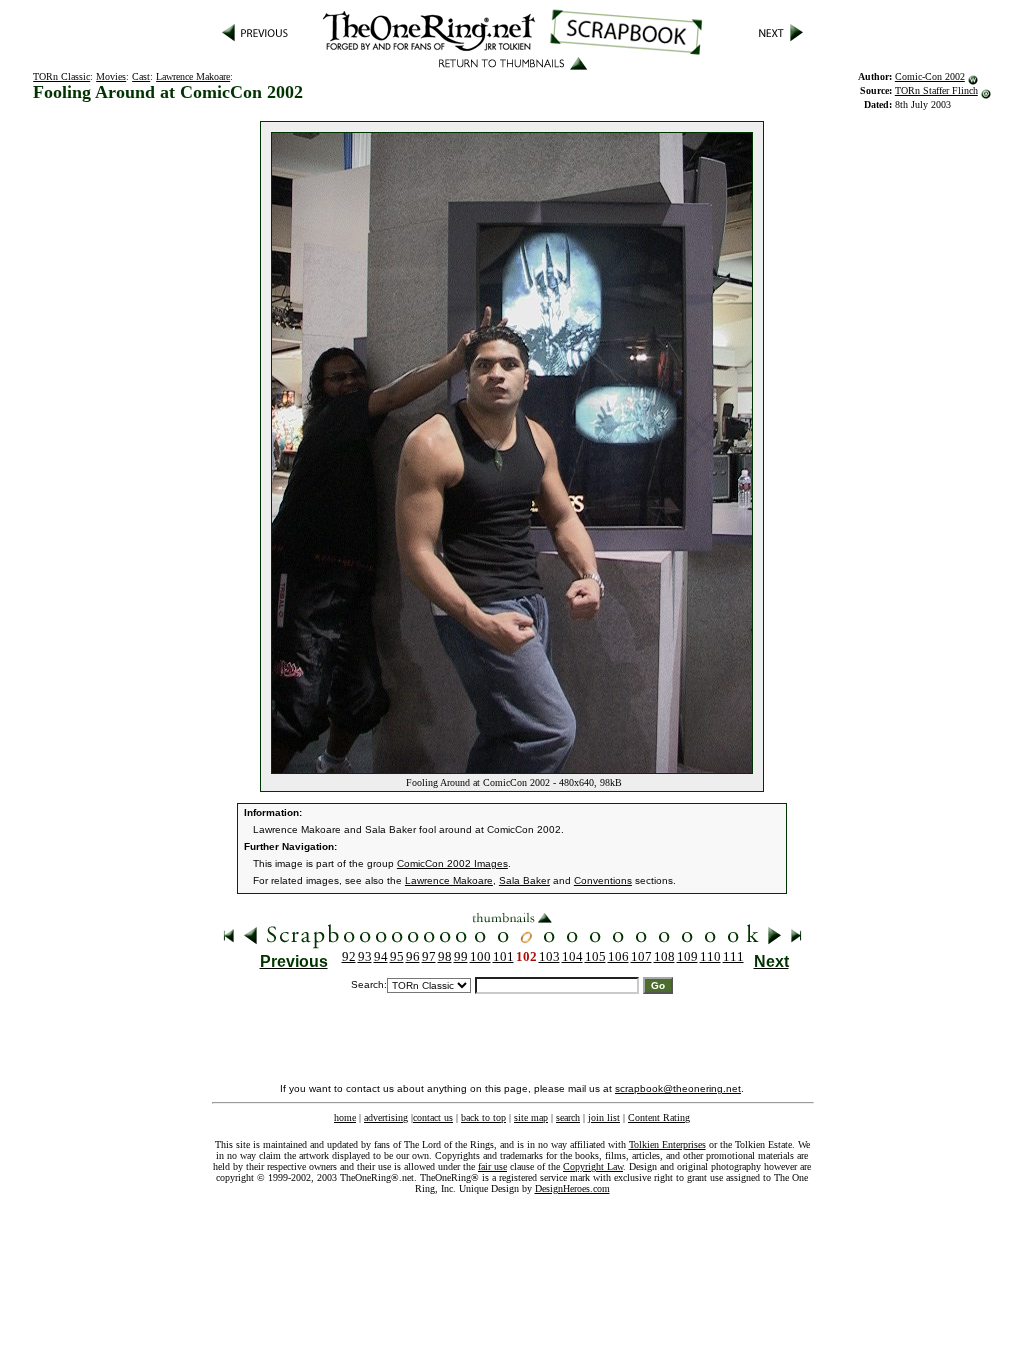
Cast (141, 76)
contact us (433, 1117)
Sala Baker (524, 880)
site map (531, 1117)
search (568, 1117)
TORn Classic (61, 76)
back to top (483, 1117)
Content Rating (659, 1117)
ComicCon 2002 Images (452, 863)
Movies (111, 76)
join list (604, 1117)
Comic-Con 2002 (930, 76)
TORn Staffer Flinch (936, 90)
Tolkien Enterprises (667, 1144)
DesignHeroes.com (572, 1188)
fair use (492, 1166)
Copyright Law (593, 1166)
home (345, 1117)
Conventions (603, 880)
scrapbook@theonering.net (678, 1088)
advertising (386, 1117)
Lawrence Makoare (193, 76)
